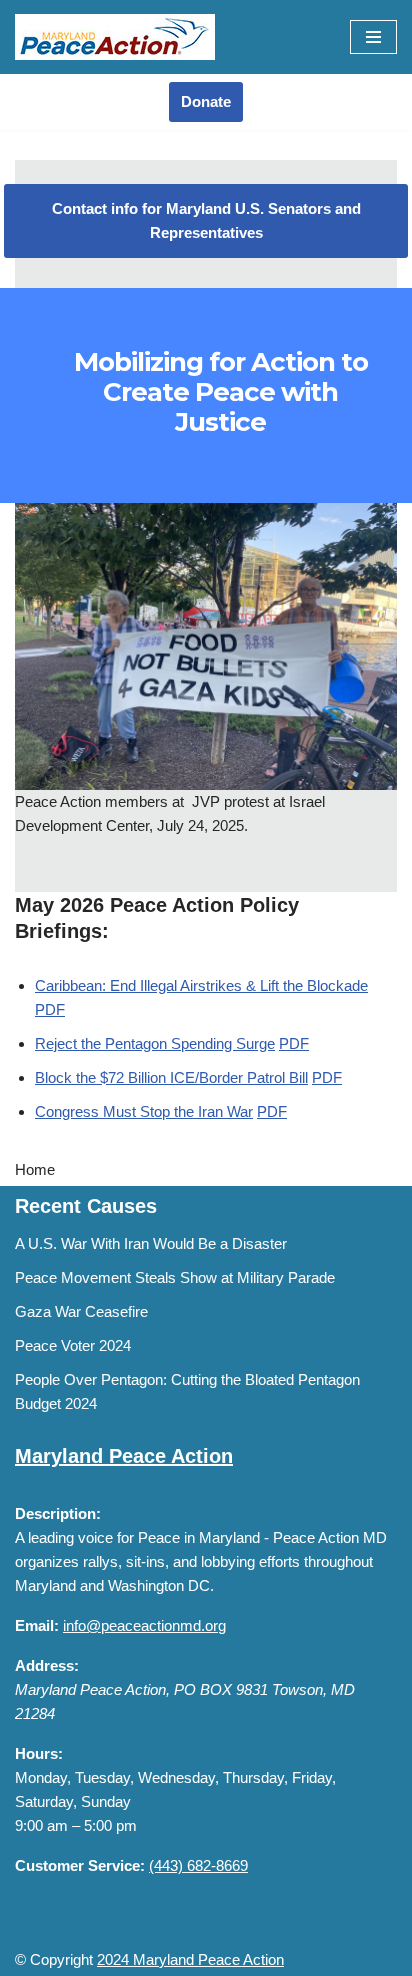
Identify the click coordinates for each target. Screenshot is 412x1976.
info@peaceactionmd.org (144, 1625)
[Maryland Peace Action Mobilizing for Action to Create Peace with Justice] (115, 37)
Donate (206, 101)
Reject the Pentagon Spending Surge (155, 1043)
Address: (47, 1665)
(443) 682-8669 (198, 1865)
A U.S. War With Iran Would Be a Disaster (151, 1243)
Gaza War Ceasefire (81, 1311)
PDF (50, 1009)
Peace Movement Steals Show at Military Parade (175, 1277)
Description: (58, 1513)
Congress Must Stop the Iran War (144, 1111)
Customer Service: (80, 1865)
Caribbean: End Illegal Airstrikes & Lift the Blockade (201, 985)
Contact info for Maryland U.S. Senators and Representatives (206, 220)
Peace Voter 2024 (73, 1345)
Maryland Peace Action (124, 1456)
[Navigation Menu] (373, 37)
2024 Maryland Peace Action (190, 1959)
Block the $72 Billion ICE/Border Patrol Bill (171, 1077)
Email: (37, 1625)
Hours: (39, 1753)
